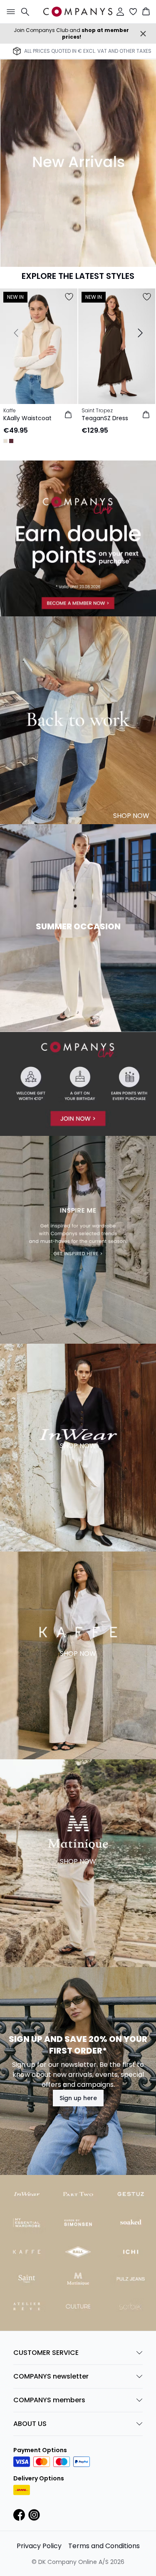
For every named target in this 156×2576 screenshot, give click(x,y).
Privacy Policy (39, 2546)
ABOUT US (30, 2424)
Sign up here (78, 2098)
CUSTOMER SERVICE (46, 2353)
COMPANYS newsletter (51, 2376)
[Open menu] (9, 12)
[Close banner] (143, 34)
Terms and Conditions (104, 2546)
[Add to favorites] (69, 297)
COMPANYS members (49, 2400)
